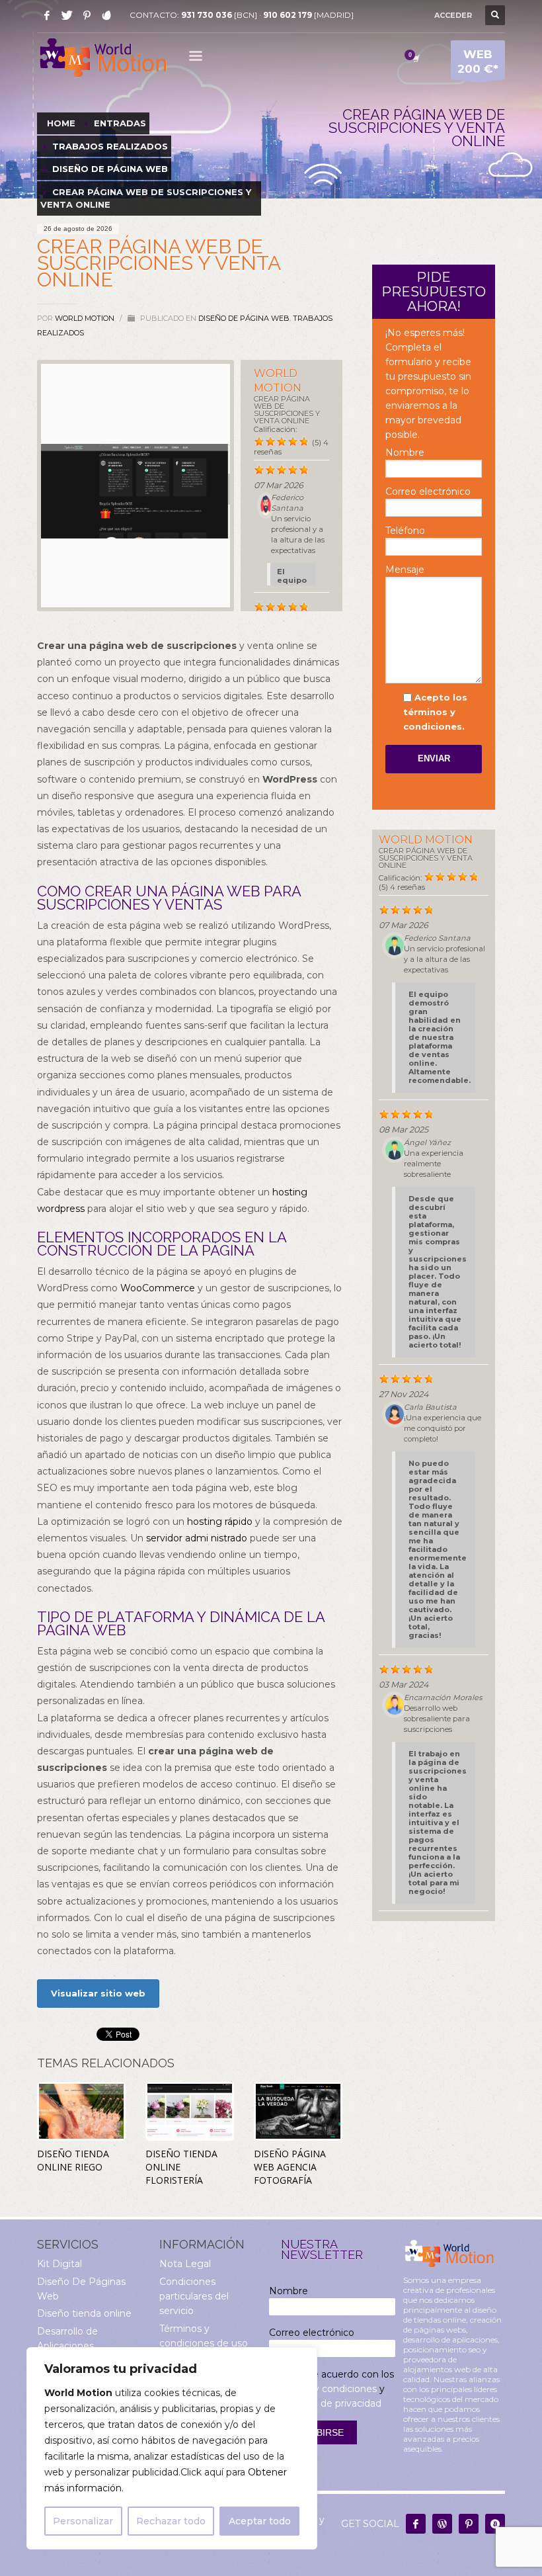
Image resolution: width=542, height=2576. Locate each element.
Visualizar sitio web (98, 1993)
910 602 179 (288, 15)
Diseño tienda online (84, 2313)
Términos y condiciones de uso (204, 2336)
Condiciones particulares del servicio (194, 2297)
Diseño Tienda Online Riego (73, 2160)
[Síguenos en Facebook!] (416, 2524)
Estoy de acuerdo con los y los (331, 2389)
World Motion (86, 318)
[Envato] (106, 15)
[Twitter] (67, 15)
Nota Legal (185, 2264)
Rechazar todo (171, 2521)
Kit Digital (59, 2264)
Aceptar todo (260, 2521)
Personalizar (83, 2521)
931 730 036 (207, 15)
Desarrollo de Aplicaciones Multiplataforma (74, 2346)
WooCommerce (158, 1288)
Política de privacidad (333, 2403)
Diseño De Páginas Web (81, 2289)
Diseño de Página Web (244, 318)
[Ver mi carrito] (415, 58)
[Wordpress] (442, 2524)
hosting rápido (220, 1522)
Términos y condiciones (323, 2389)
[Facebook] (47, 15)
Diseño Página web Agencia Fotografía (290, 2167)
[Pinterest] (87, 15)
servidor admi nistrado (197, 1538)
